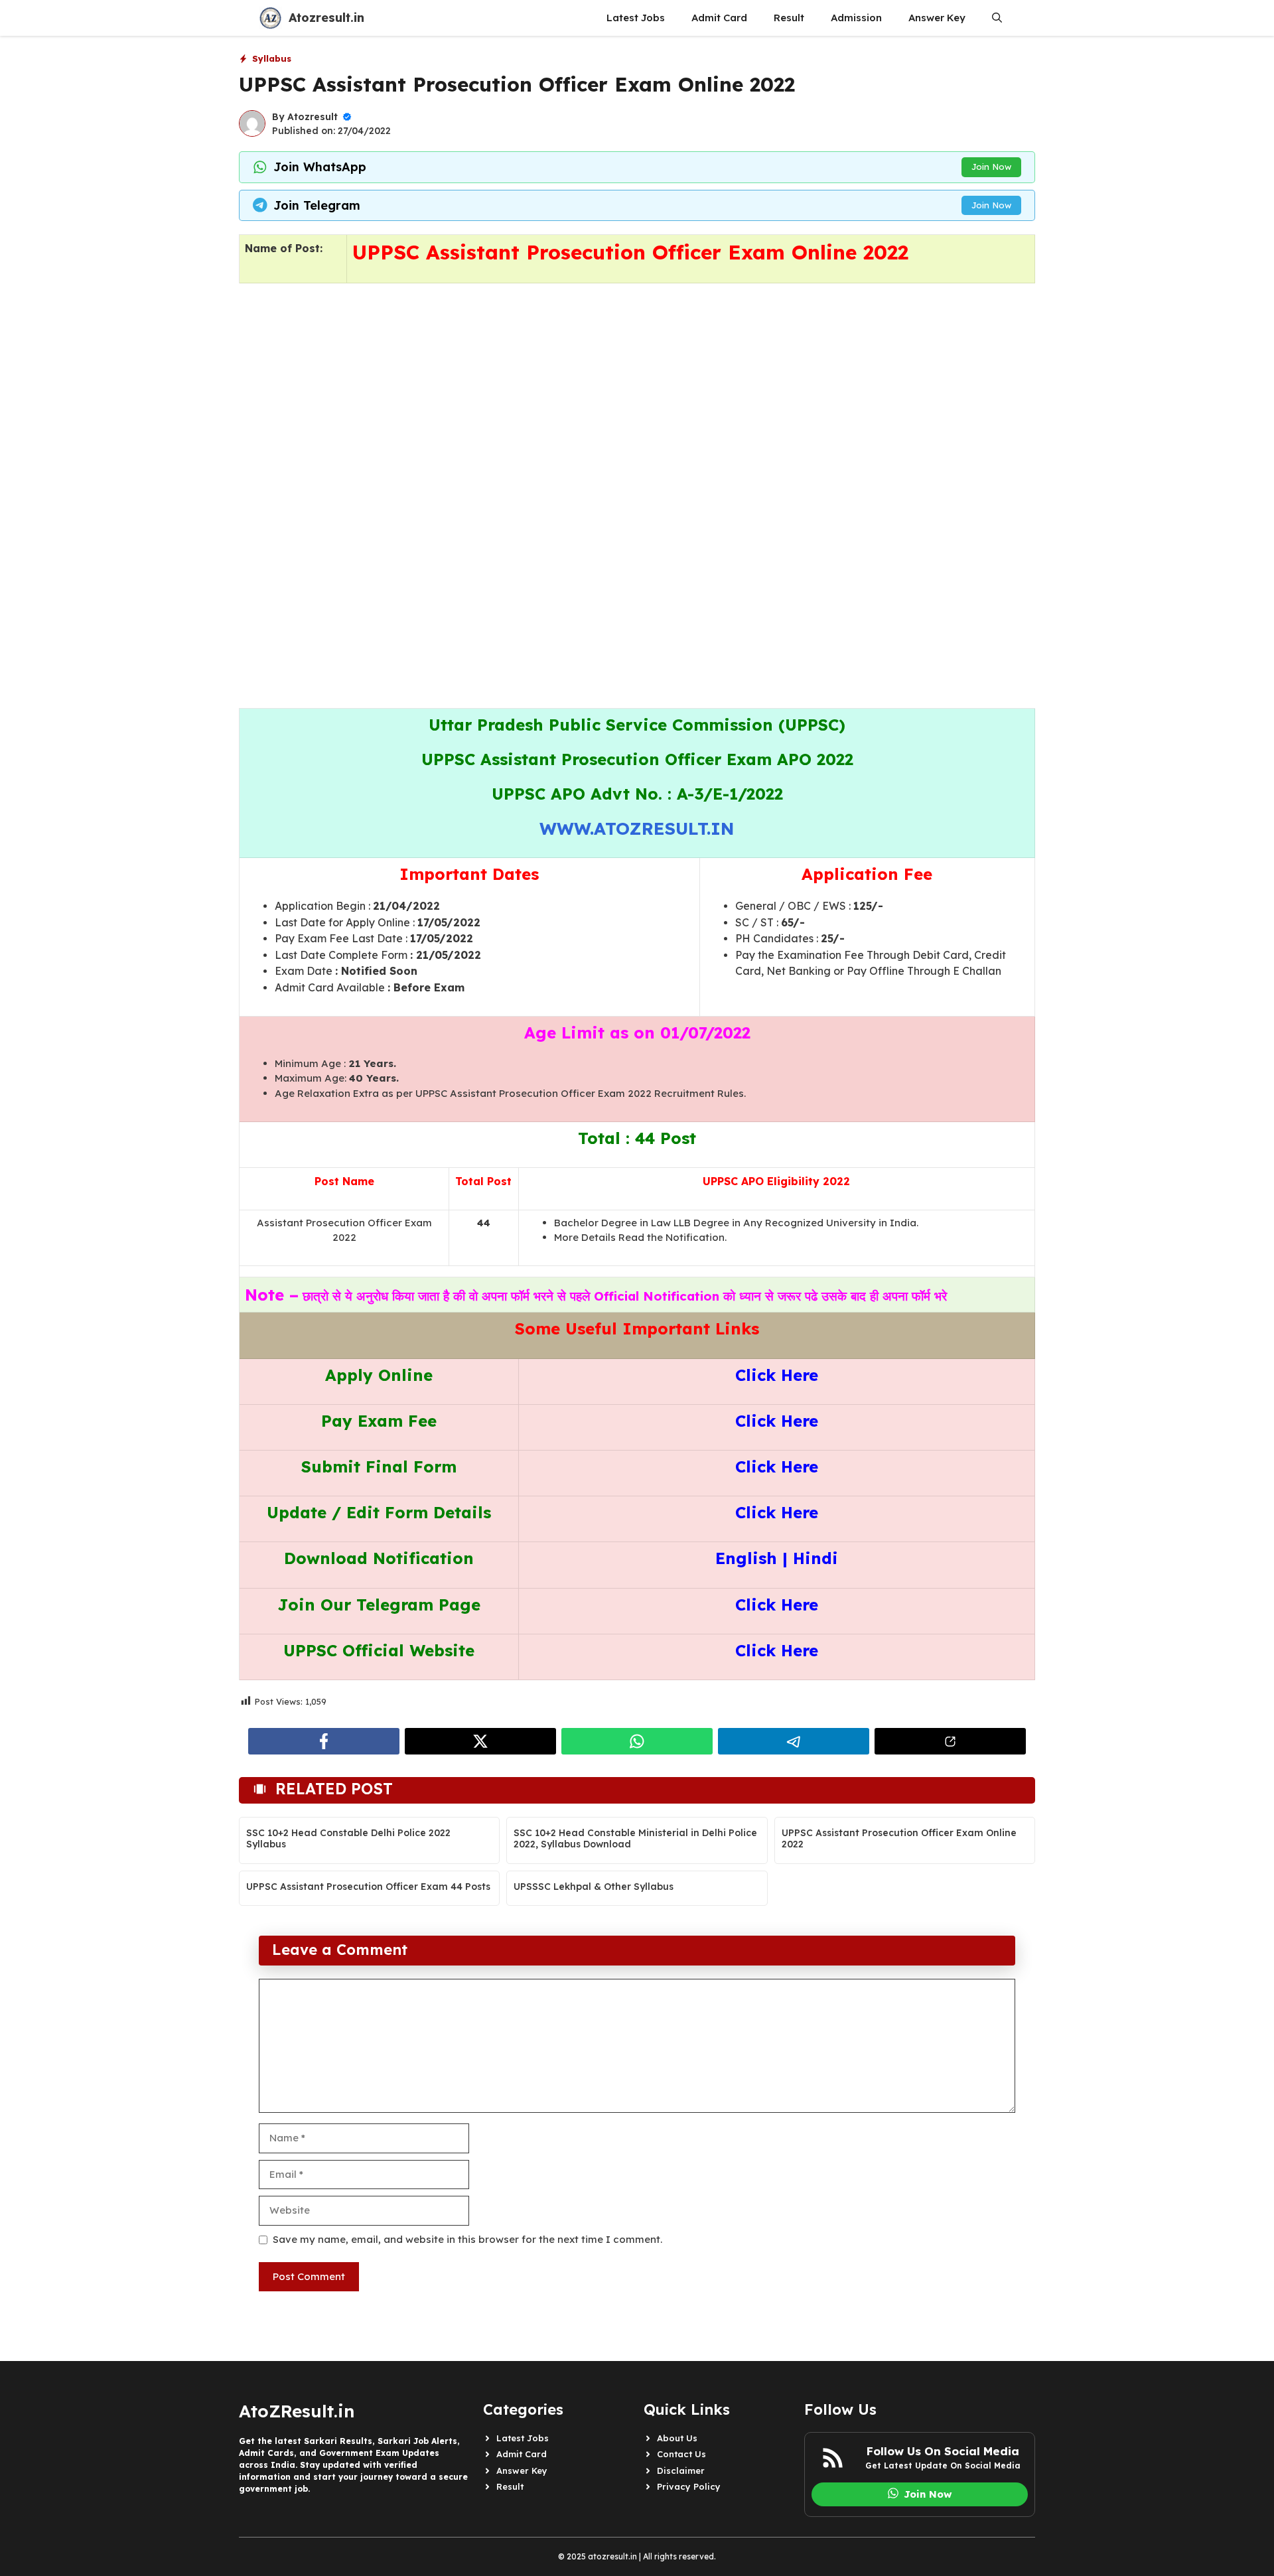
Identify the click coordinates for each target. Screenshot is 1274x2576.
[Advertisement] (637, 421)
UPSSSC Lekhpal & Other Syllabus (594, 1887)
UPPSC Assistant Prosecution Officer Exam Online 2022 (899, 1838)
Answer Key (937, 18)
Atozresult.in (326, 18)
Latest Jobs (636, 18)
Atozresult (313, 117)
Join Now (991, 167)
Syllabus (272, 58)
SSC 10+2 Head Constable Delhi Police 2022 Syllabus (348, 1838)
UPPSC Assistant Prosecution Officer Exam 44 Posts (368, 1887)
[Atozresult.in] (270, 18)
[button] (997, 18)
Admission (856, 18)
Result (789, 18)
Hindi (815, 1558)
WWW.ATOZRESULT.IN (637, 828)
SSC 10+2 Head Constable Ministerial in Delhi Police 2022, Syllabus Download (635, 1838)
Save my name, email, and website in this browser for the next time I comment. (467, 2239)
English (746, 1558)
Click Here (777, 1375)
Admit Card (719, 18)
